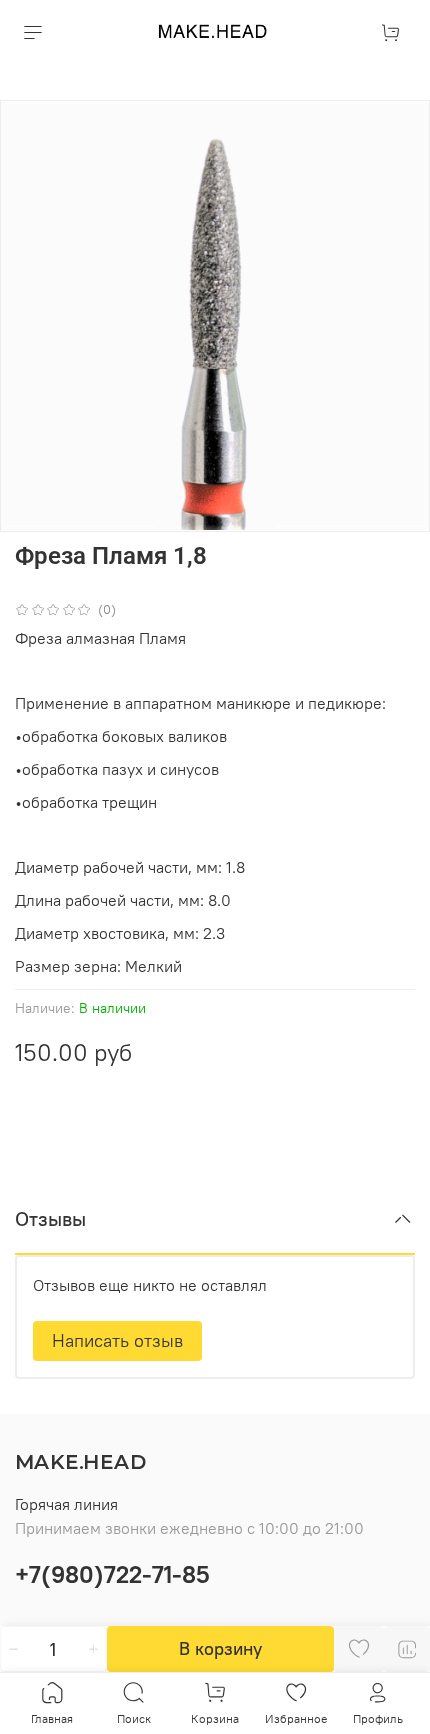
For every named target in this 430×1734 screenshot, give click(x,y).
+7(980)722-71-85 (112, 1574)
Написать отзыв (117, 1340)
